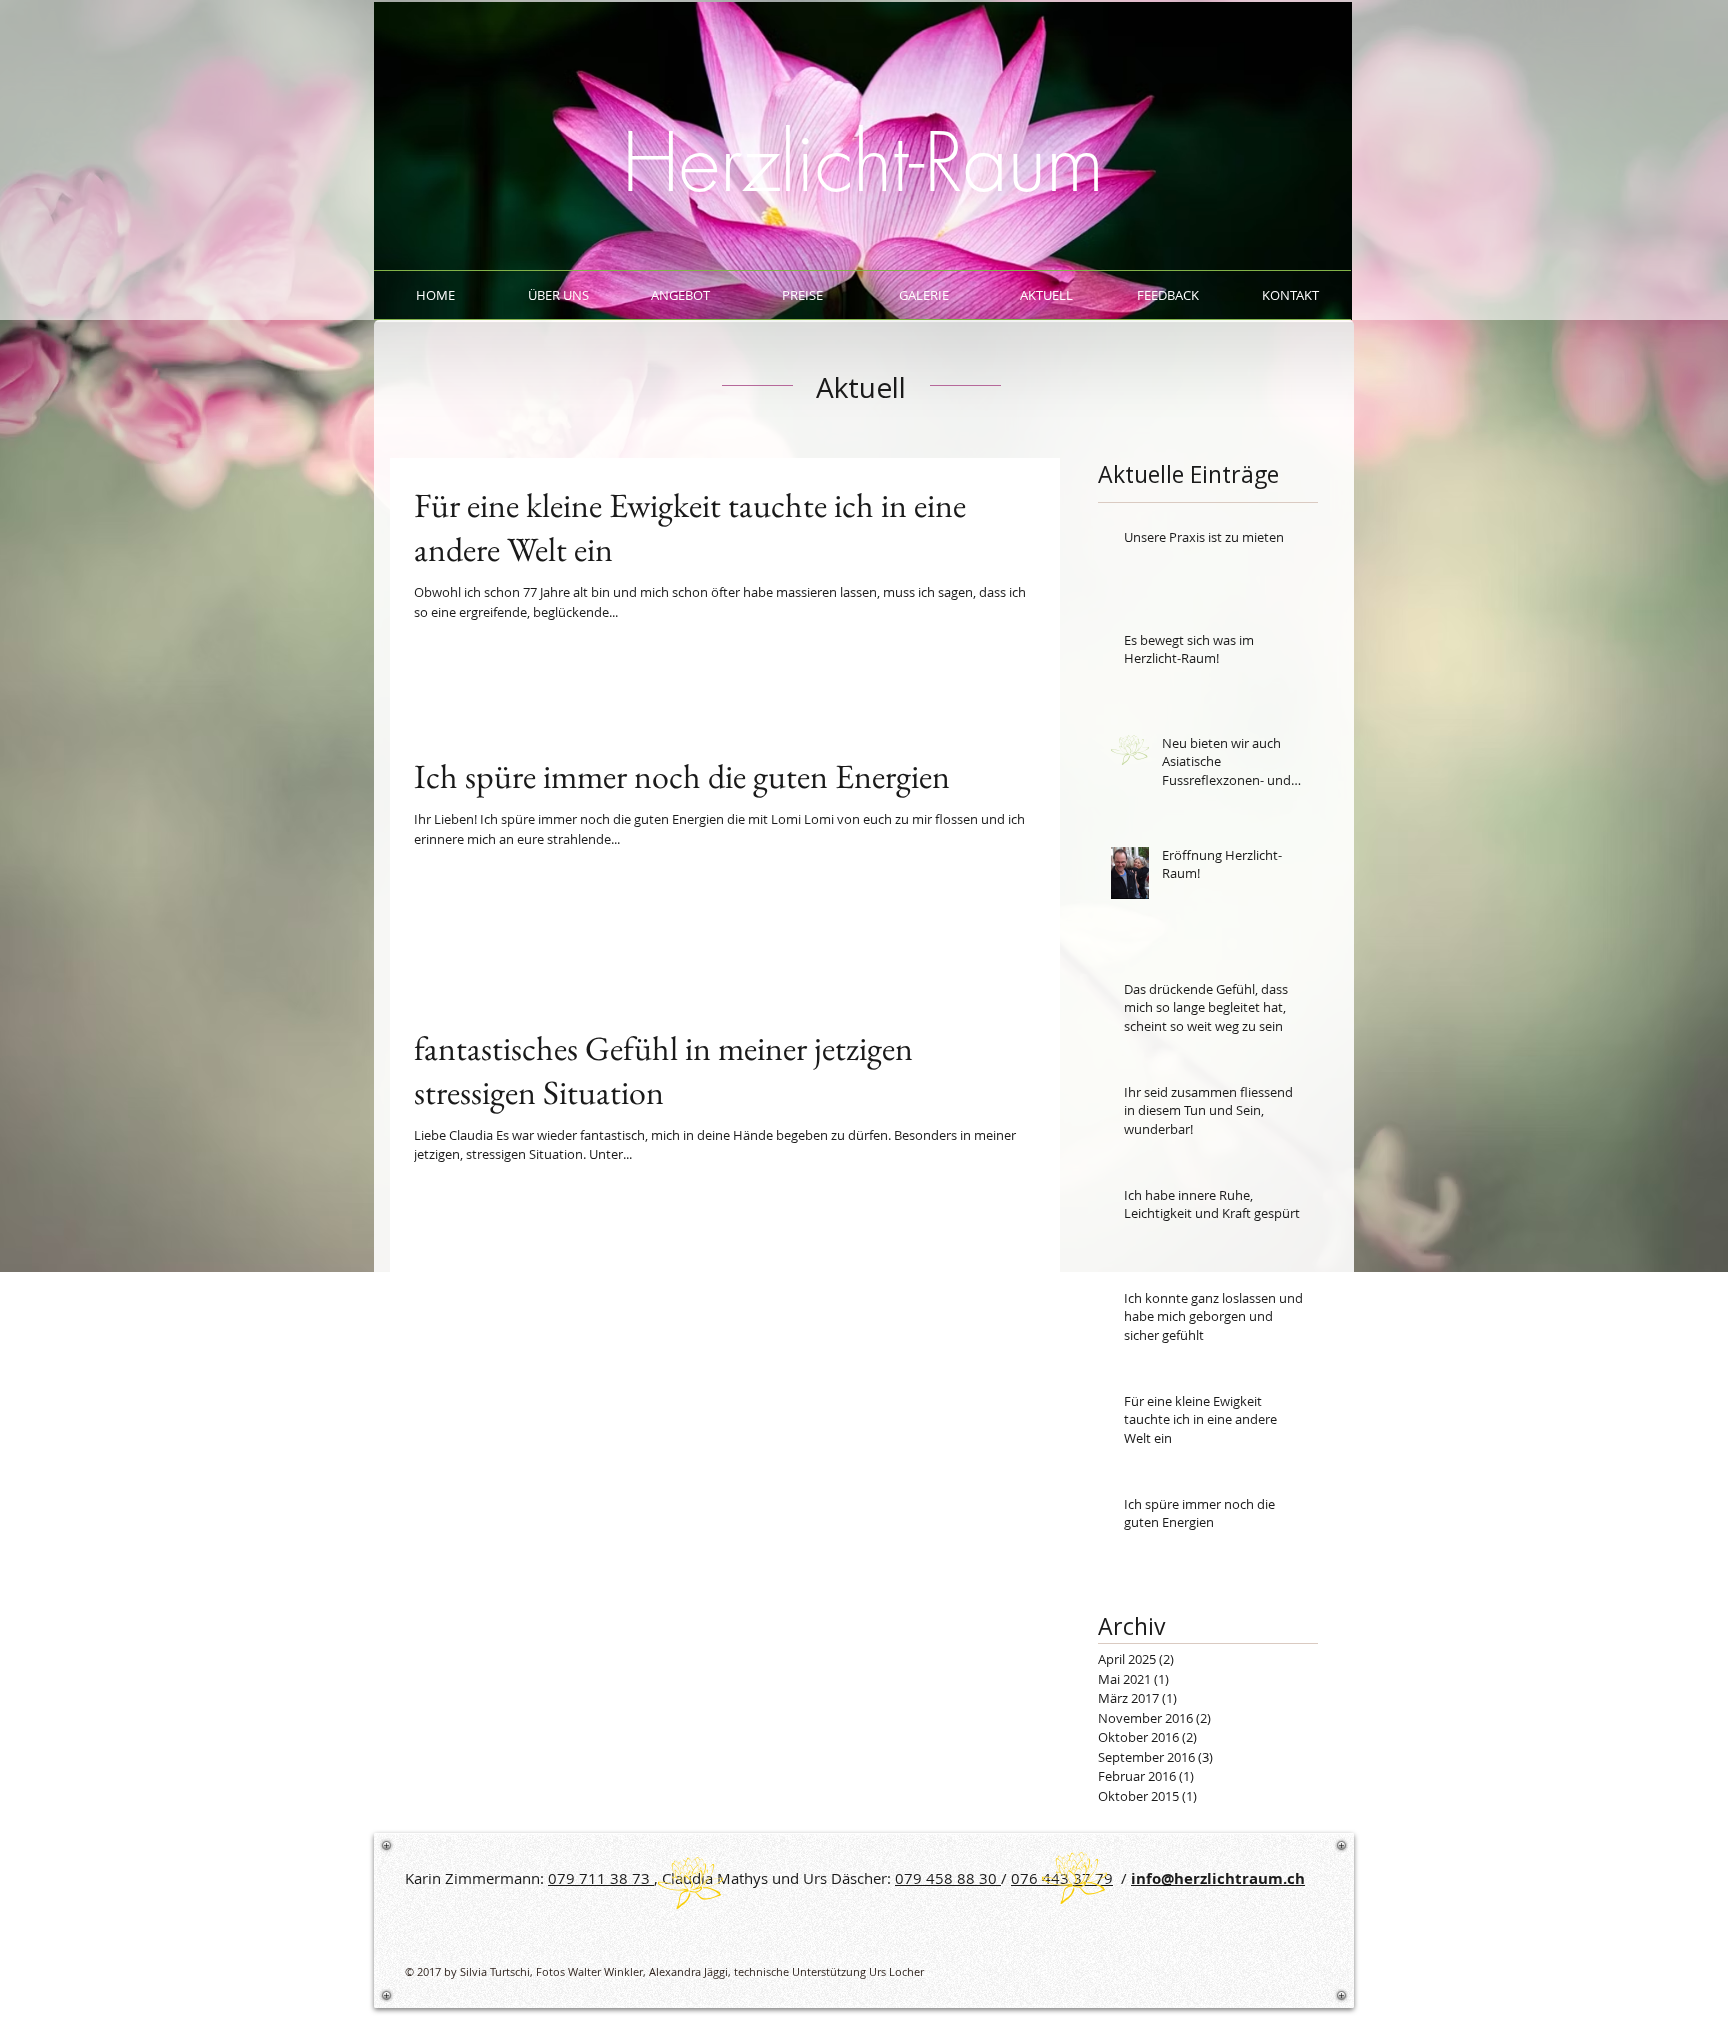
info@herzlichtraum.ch (1218, 1878)
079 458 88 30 (948, 1878)
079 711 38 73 (601, 1878)
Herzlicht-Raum (863, 162)
